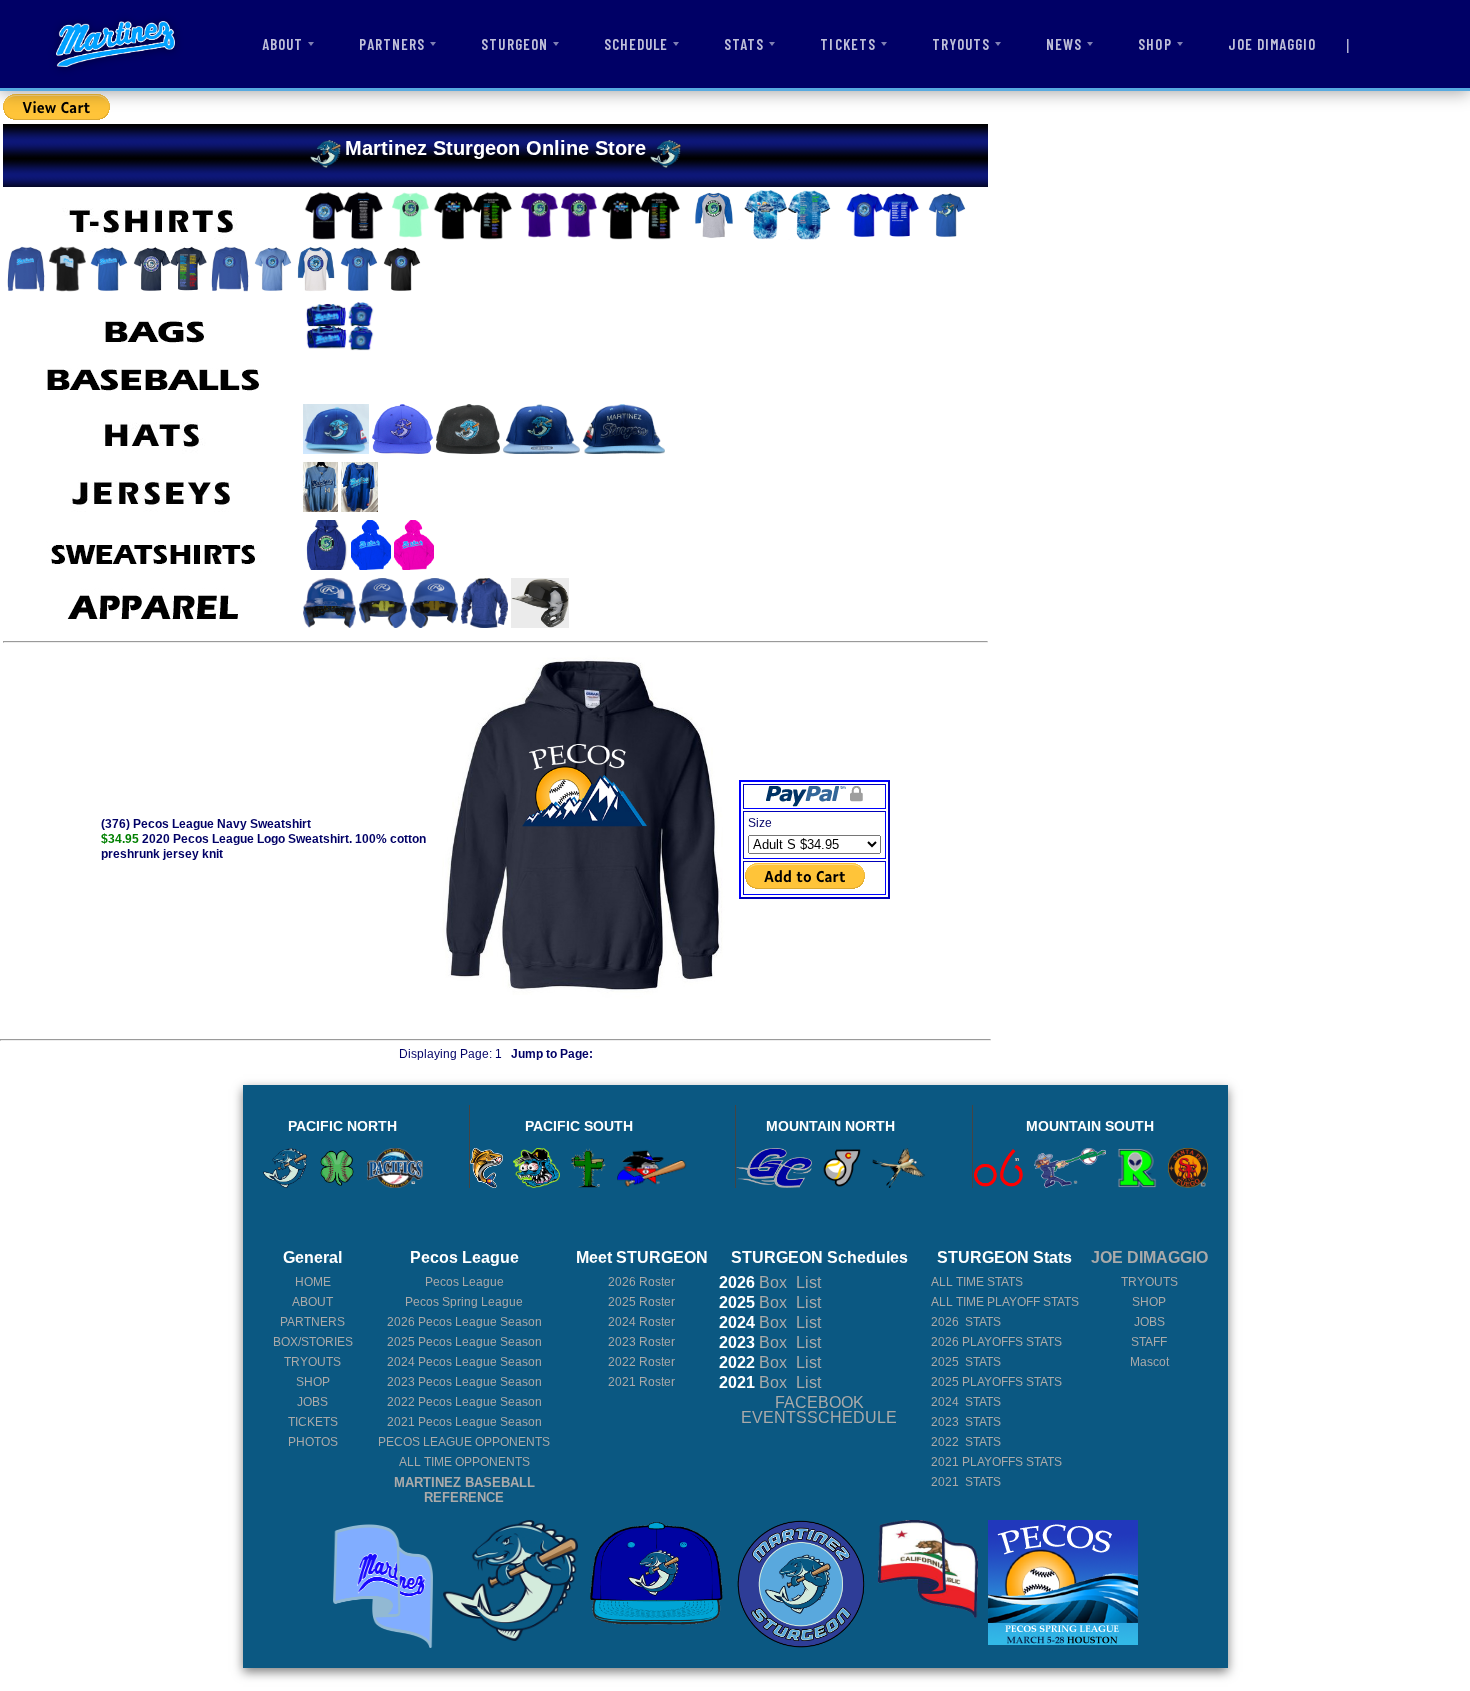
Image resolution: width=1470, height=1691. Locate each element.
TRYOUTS (961, 44)
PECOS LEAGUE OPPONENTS (464, 1442)
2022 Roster (641, 1362)
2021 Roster (641, 1382)
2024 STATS (966, 1402)
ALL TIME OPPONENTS (464, 1462)
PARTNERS (392, 44)
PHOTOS (313, 1442)
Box (753, 1282)
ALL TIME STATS (977, 1282)
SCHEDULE (636, 44)
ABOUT (282, 44)
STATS (744, 44)
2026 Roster (641, 1282)
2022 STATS (966, 1442)
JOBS (312, 1402)
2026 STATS (966, 1322)
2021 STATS (966, 1482)
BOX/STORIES (313, 1342)
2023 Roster (641, 1342)
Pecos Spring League (464, 1302)
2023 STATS (966, 1422)
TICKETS (847, 44)
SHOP (1154, 44)
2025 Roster (641, 1302)
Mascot (1149, 1362)
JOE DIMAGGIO (1272, 44)
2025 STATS (966, 1362)
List (806, 1282)
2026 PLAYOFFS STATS (996, 1342)
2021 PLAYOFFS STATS (996, 1462)
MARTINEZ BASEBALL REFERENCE (464, 1490)
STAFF (1149, 1342)
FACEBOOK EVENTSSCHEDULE (819, 1410)
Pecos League (464, 1282)
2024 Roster (641, 1322)
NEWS (1064, 44)
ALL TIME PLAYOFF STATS (1005, 1302)
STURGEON (514, 44)
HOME (313, 1282)
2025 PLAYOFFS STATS (996, 1382)
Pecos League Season (464, 1322)
